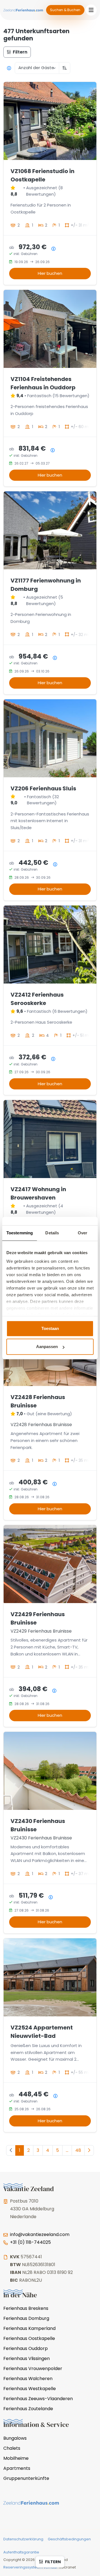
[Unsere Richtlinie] (9, 68)
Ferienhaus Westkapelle (30, 2389)
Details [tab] (52, 1233)
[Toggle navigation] (91, 10)
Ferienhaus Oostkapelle (29, 2338)
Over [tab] (82, 1233)
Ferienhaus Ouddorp (26, 2348)
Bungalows (15, 2438)
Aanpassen (47, 1347)
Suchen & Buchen (65, 10)
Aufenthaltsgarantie (21, 2552)
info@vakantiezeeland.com (40, 2234)
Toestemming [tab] (20, 1233)
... (67, 2150)
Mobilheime (16, 2458)
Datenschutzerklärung (23, 2539)
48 (78, 2150)
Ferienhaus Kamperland (29, 2328)
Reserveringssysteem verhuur (30, 2567)
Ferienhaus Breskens (26, 2308)
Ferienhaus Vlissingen (27, 2358)
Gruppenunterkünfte (26, 2478)
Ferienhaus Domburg (26, 2318)
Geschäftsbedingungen (69, 2539)
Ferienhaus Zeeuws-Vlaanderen (38, 2399)
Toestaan (50, 1328)
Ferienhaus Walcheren (28, 2379)
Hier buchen (50, 273)
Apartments (17, 2468)
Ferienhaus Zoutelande (28, 2409)
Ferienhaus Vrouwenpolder (33, 2369)
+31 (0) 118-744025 (30, 2242)
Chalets (12, 2448)
